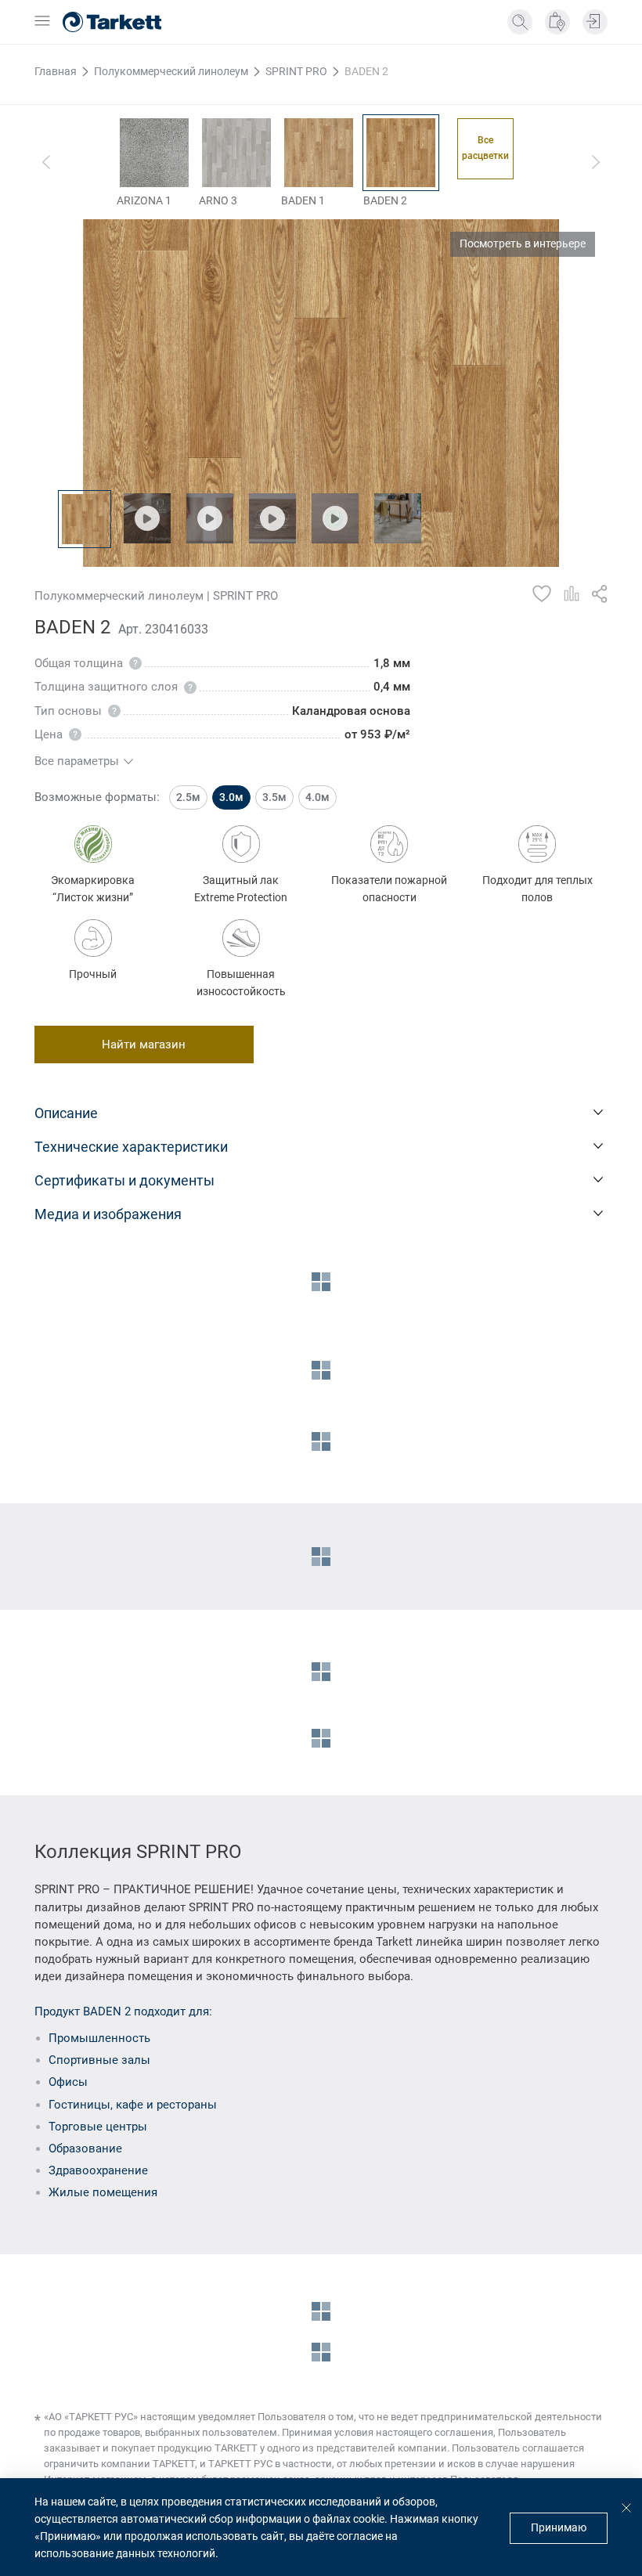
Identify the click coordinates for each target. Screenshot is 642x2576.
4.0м (317, 797)
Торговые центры (98, 2127)
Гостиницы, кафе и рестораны (133, 2105)
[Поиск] (520, 22)
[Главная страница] (112, 22)
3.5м (274, 797)
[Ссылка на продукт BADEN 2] (401, 153)
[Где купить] (557, 22)
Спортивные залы (99, 2060)
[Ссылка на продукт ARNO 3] (236, 153)
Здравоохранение (98, 2170)
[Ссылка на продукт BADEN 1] (319, 153)
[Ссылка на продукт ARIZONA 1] (154, 153)
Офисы (68, 2082)
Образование (85, 2148)
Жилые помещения (103, 2192)
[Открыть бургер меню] (42, 22)
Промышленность (99, 2038)
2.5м (188, 797)
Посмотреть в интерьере (523, 244)
